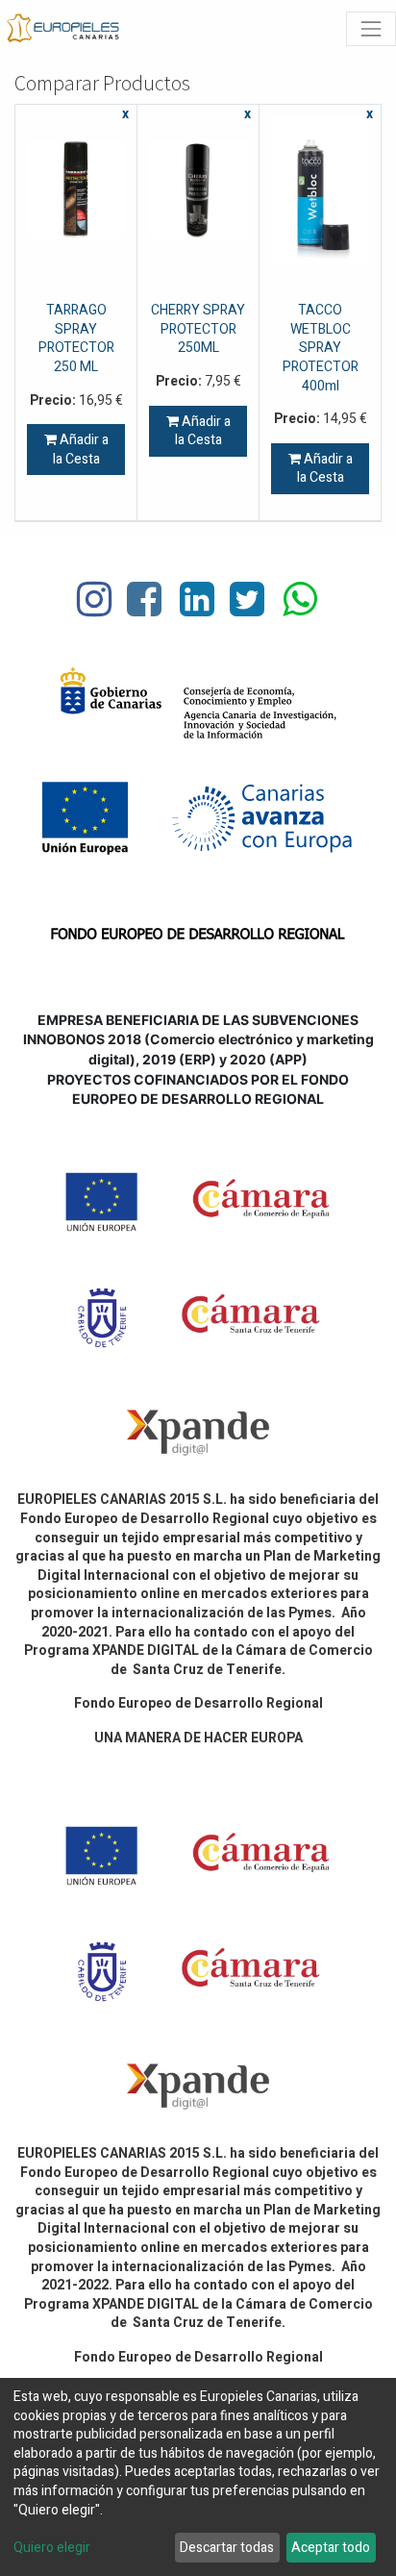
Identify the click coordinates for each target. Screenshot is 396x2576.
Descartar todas (227, 2548)
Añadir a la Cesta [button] (81, 450)
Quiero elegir (52, 2548)
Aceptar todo (331, 2548)
